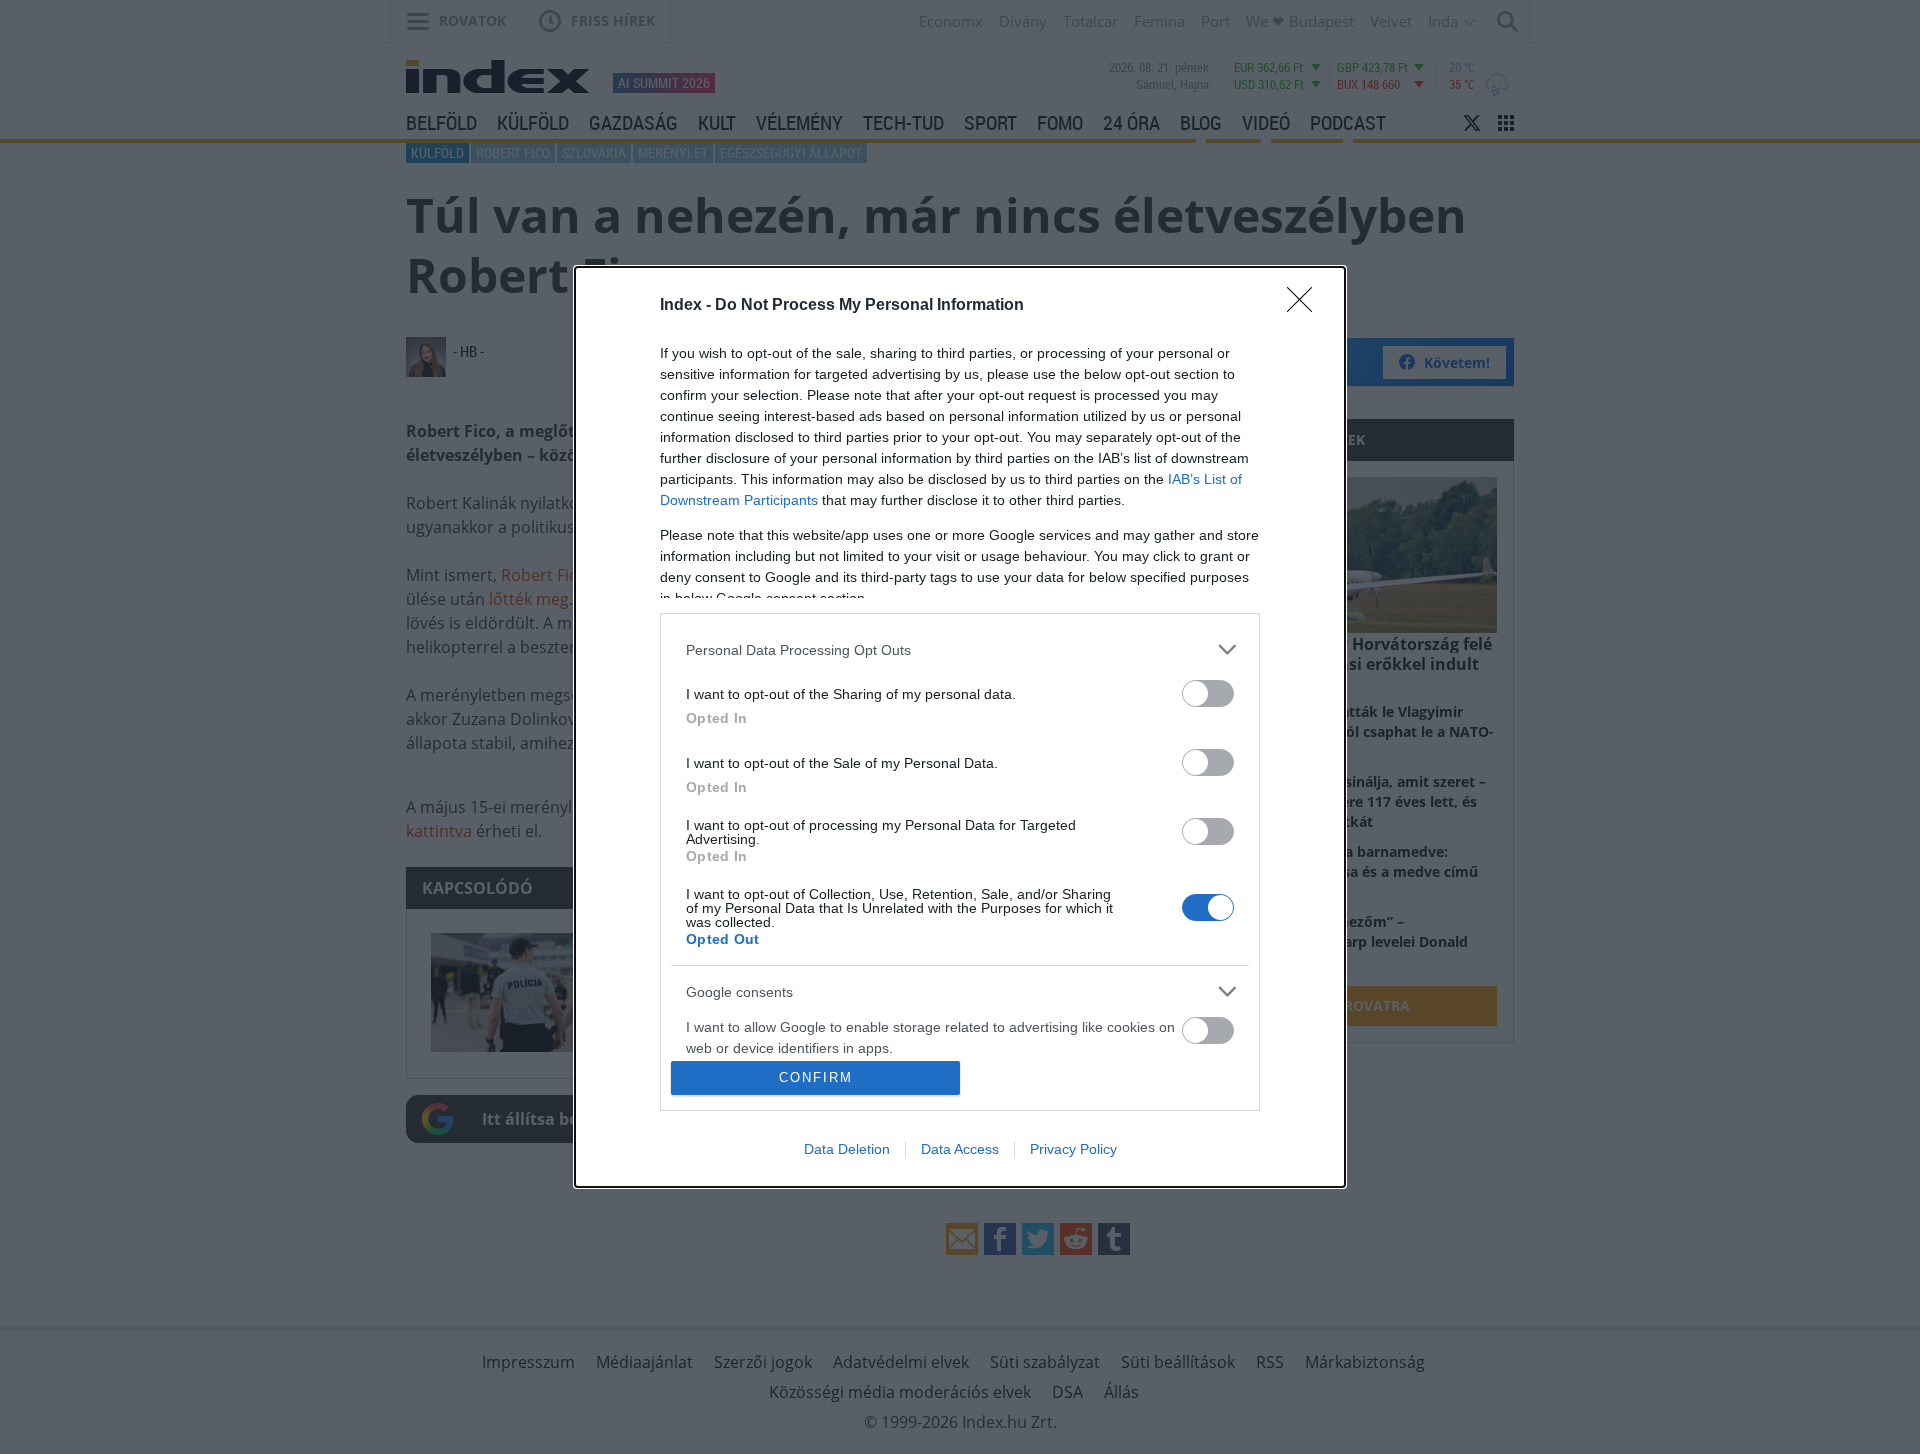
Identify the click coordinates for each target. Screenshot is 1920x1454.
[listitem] (960, 649)
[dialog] (960, 726)
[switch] (1208, 693)
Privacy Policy (1073, 1149)
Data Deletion (847, 1149)
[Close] (1306, 306)
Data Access (960, 1149)
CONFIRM (816, 1077)
